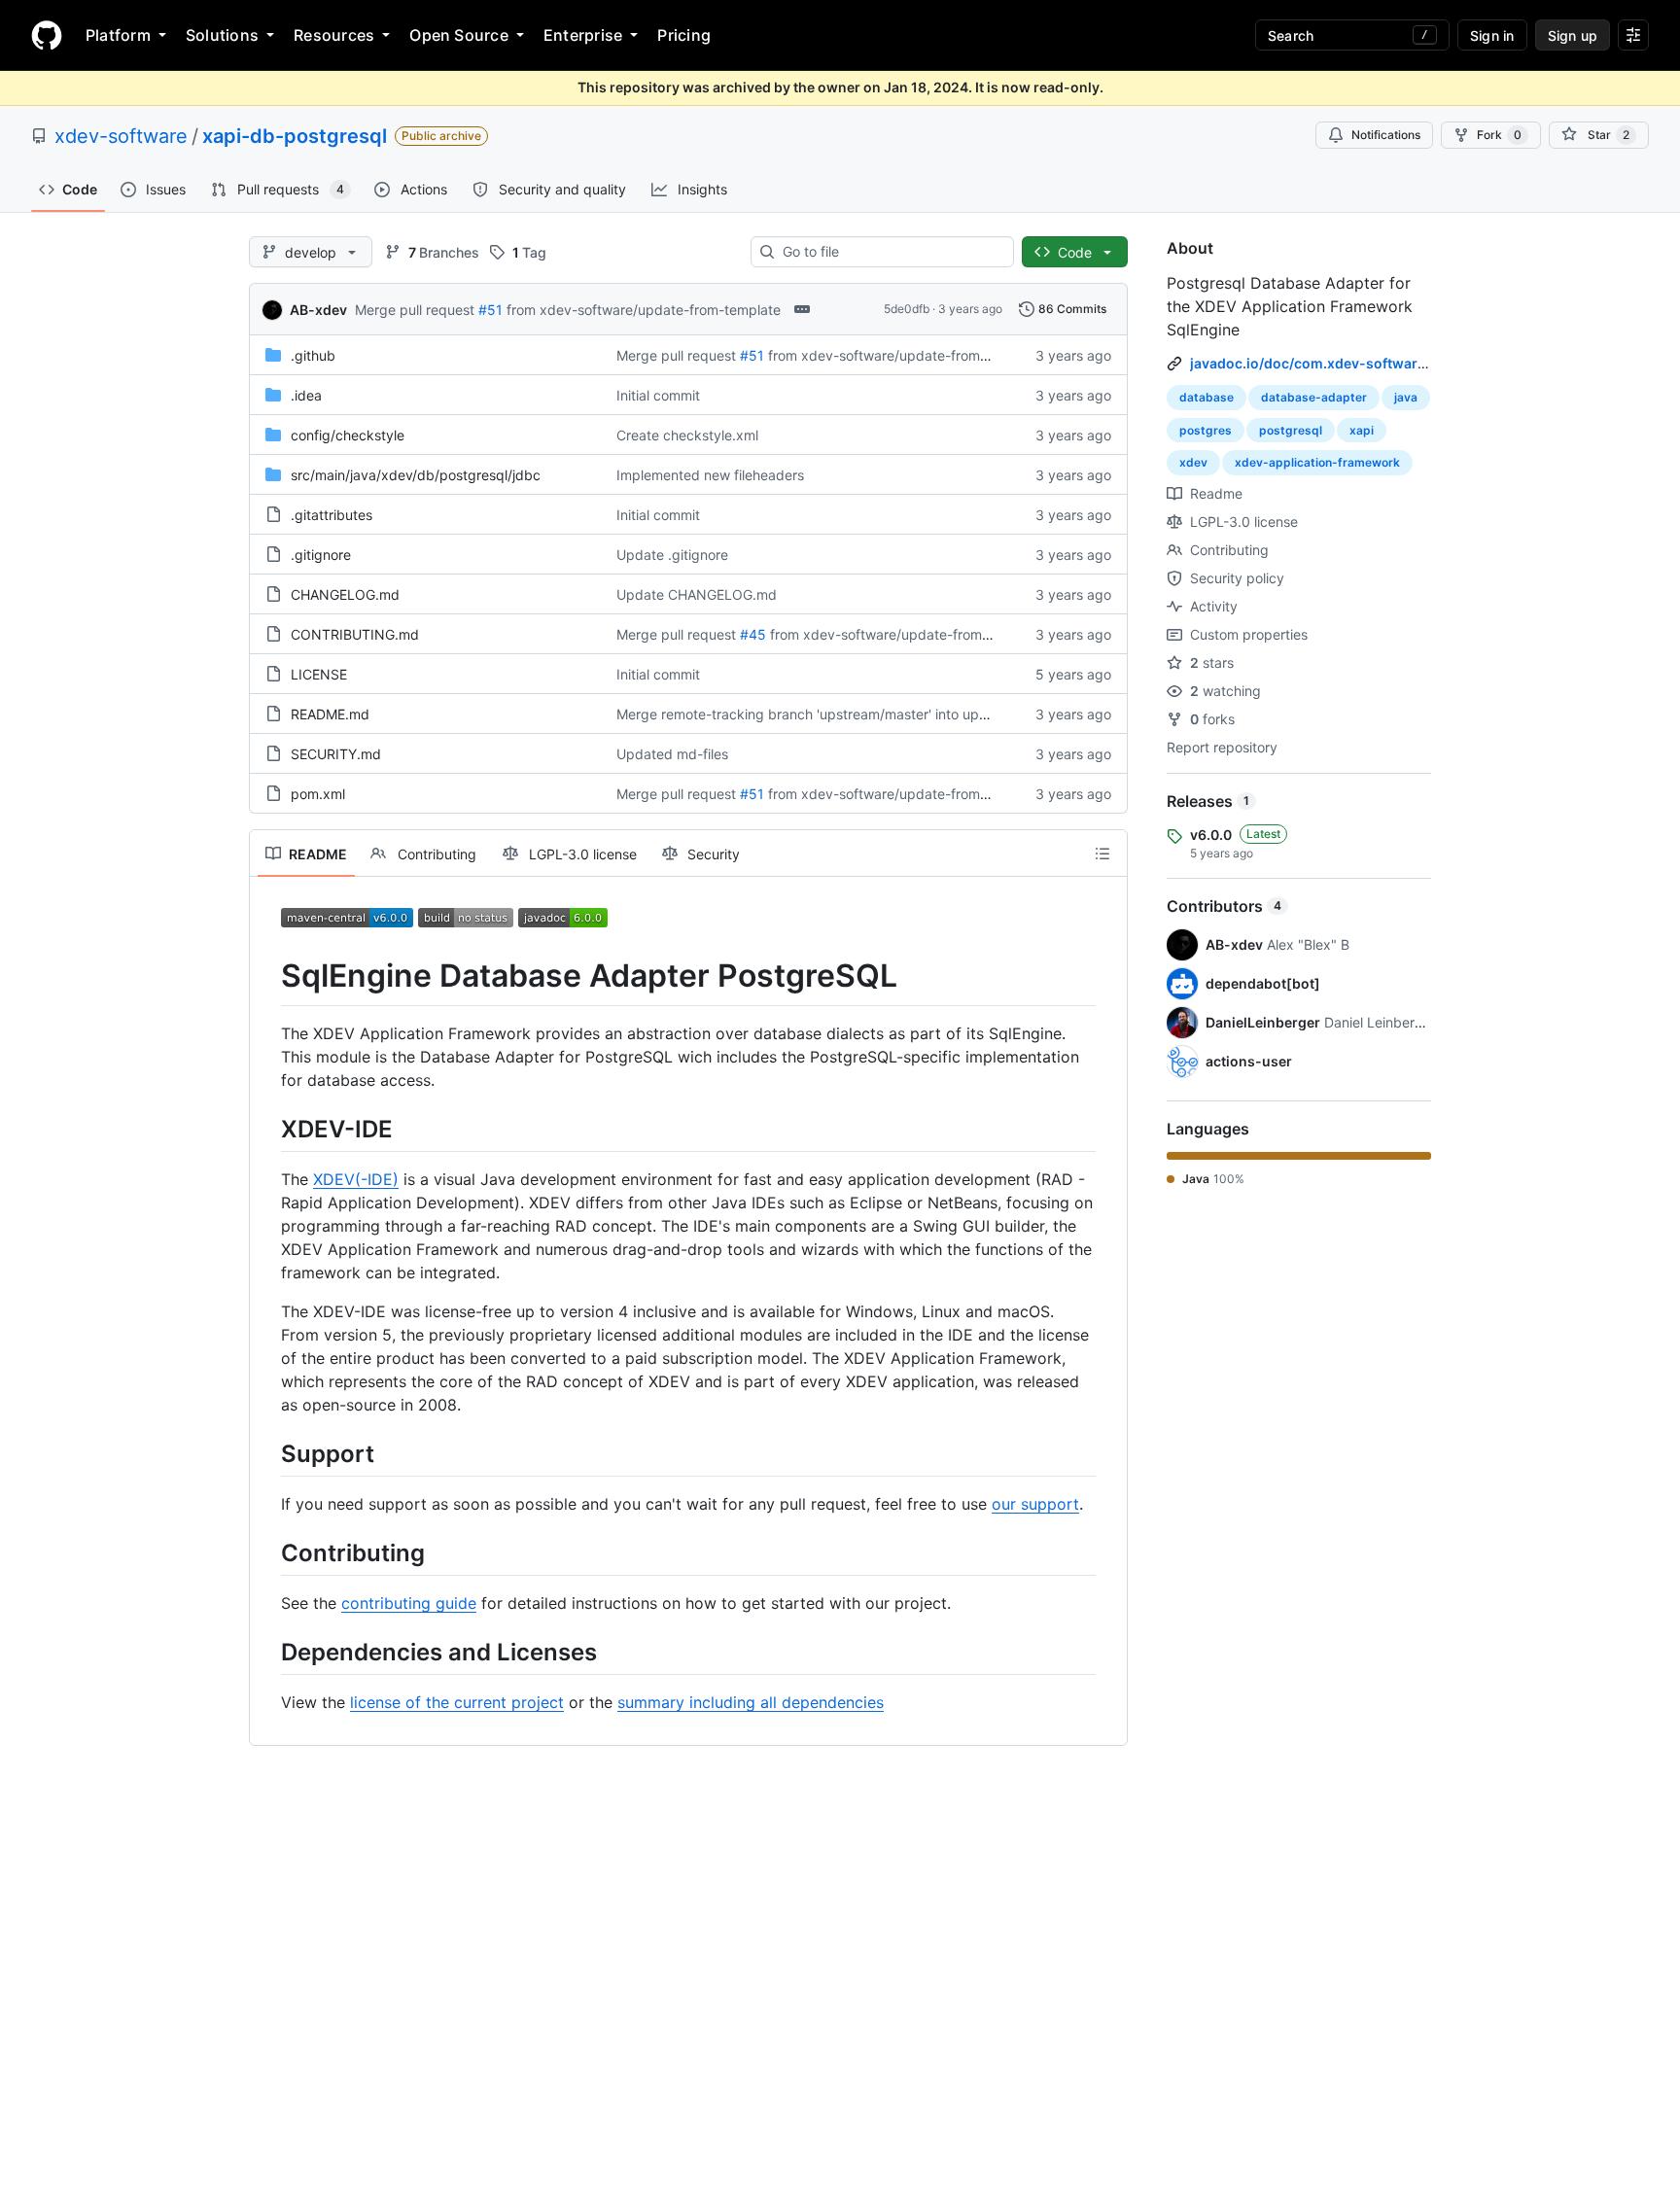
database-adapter (1314, 397)
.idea (306, 395)
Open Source (459, 35)
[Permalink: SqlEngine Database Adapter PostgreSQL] (267, 976)
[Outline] (1102, 854)
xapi (1362, 430)
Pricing (684, 35)
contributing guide (409, 1603)
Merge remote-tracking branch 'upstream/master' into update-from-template (861, 714)
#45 (753, 634)
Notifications (1386, 135)
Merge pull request (415, 310)
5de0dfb (907, 309)
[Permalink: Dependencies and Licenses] (267, 1652)
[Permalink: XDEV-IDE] (267, 1129)
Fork (1499, 135)
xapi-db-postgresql (295, 136)
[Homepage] (47, 35)
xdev (1193, 462)
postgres (1206, 430)
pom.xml (318, 794)
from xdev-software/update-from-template (644, 310)
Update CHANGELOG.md (697, 594)
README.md (330, 714)
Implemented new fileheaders (710, 475)
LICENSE (319, 674)
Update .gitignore (672, 555)
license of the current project (457, 1702)
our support (1035, 1504)
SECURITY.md (336, 754)
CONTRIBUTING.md (355, 634)
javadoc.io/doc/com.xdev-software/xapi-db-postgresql (1376, 363)
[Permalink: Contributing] (267, 1552)
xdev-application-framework (1317, 462)
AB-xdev (318, 310)
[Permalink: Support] (267, 1453)
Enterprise (583, 35)
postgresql (1291, 430)
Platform (118, 35)
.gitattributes (332, 515)
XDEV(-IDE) (356, 1179)
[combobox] (890, 252)
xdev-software (121, 136)
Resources (334, 35)
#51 (490, 310)
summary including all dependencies (751, 1702)
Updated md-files (672, 754)
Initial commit (658, 395)
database (1207, 397)
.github (313, 355)
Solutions (222, 35)
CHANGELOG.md (345, 594)
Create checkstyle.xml (687, 435)
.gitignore (321, 555)
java (1406, 397)
